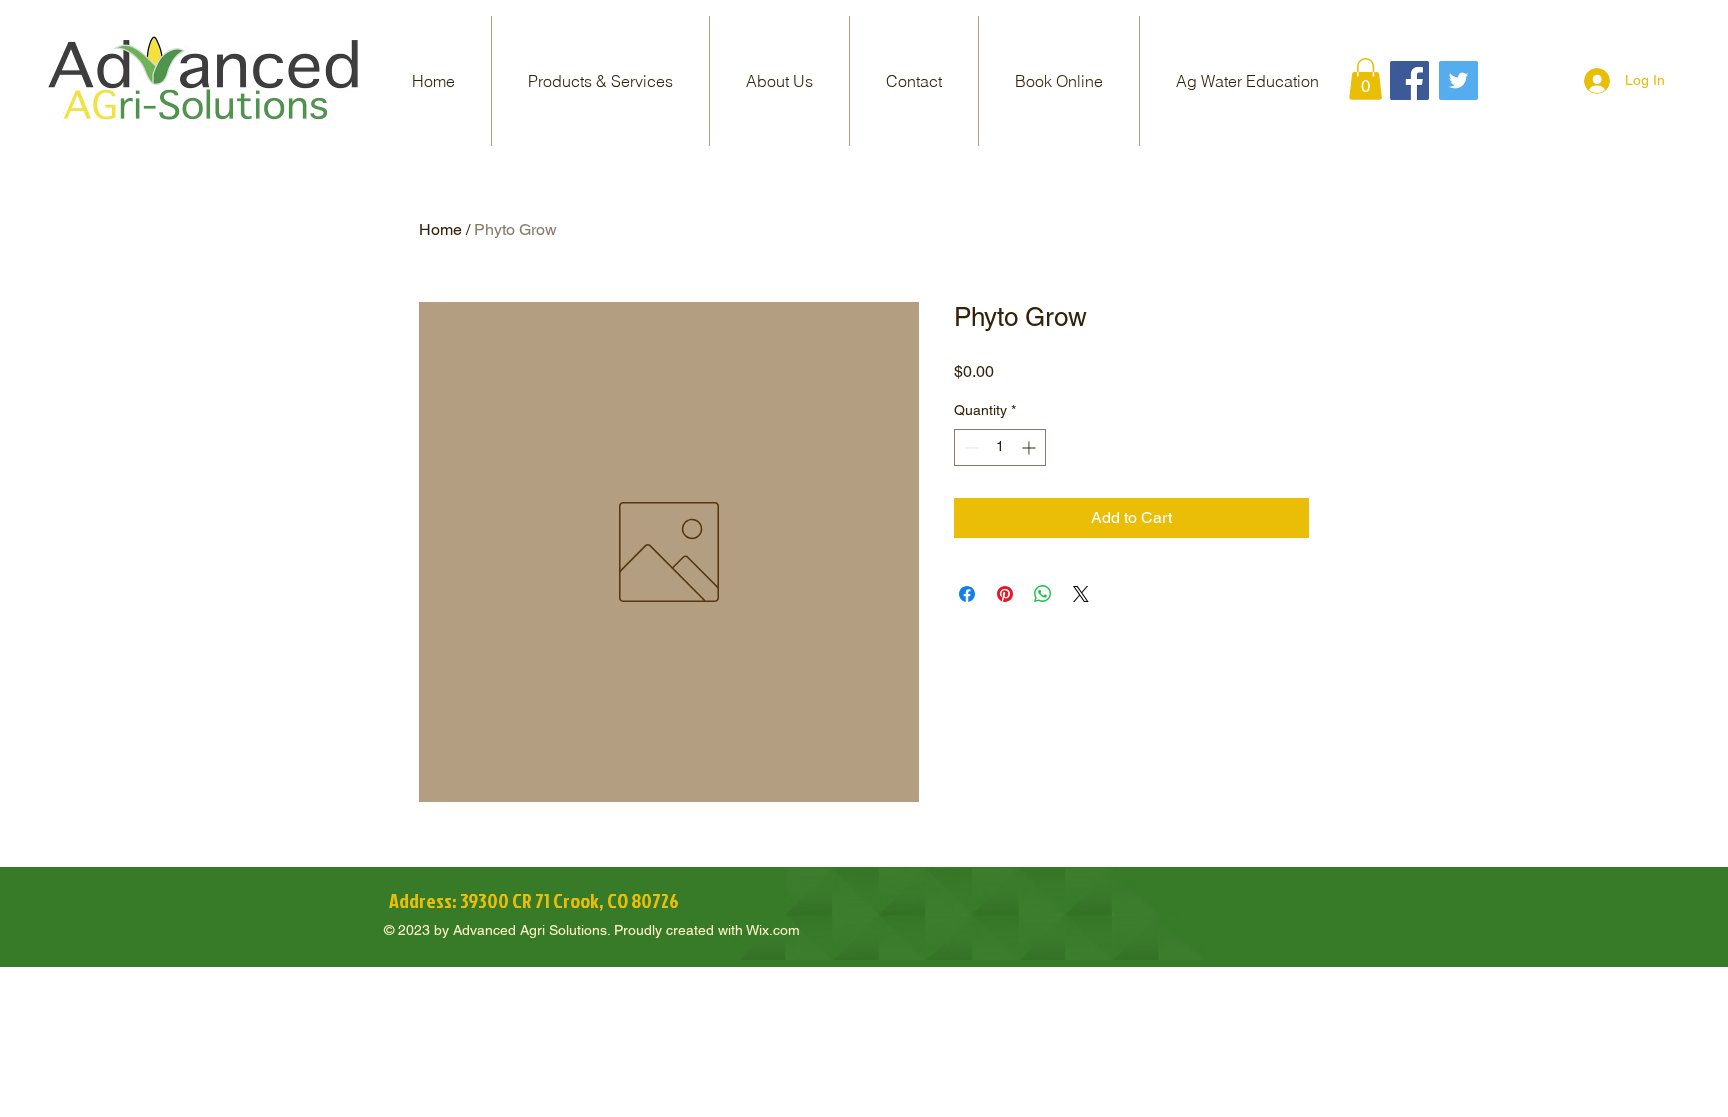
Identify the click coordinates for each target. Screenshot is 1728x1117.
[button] (600, 81)
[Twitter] (1458, 80)
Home (440, 229)
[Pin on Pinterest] (1005, 594)
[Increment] (1030, 447)
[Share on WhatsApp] (1043, 594)
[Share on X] (1081, 594)
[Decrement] (969, 447)
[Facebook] (1409, 80)
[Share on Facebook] (967, 594)
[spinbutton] (1000, 447)
